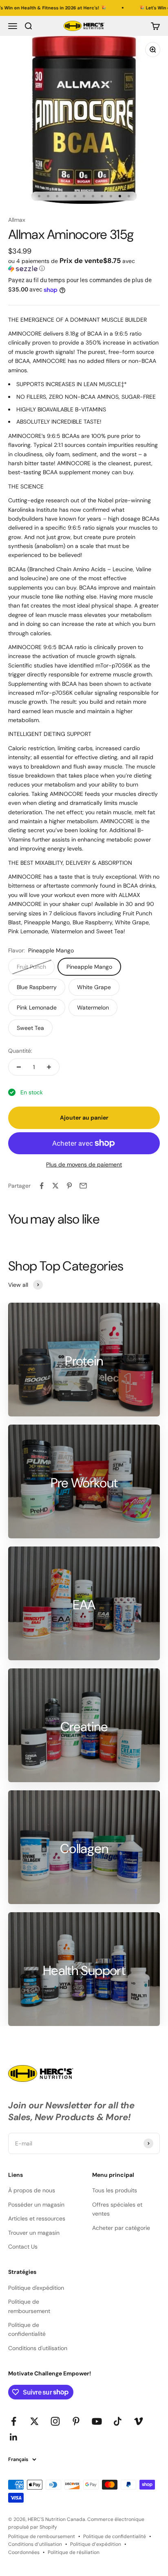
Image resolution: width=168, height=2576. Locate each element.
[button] (84, 265)
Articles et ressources (37, 2218)
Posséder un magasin (36, 2205)
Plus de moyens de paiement (84, 1164)
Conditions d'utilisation (38, 2348)
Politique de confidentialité (27, 2329)
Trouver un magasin (34, 2233)
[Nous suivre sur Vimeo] (138, 2421)
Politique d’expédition (96, 2544)
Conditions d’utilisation (35, 2544)
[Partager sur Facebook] (42, 1186)
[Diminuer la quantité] (19, 1067)
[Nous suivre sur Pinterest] (76, 2421)
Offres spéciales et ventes (117, 2209)
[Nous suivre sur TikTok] (118, 2421)
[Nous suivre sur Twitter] (34, 2421)
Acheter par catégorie (121, 2228)
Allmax (17, 220)
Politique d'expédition (36, 2288)
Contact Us (23, 2247)
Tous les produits (115, 2190)
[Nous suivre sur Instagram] (55, 2421)
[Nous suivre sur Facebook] (14, 2421)
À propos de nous (32, 2190)
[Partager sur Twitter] (55, 1186)
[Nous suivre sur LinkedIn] (14, 2437)
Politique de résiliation (74, 2552)
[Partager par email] (83, 1186)
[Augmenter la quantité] (49, 1067)
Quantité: (20, 1051)
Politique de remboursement (29, 2306)
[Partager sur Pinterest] (69, 1186)
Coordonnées (24, 2552)
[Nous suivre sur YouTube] (97, 2421)
